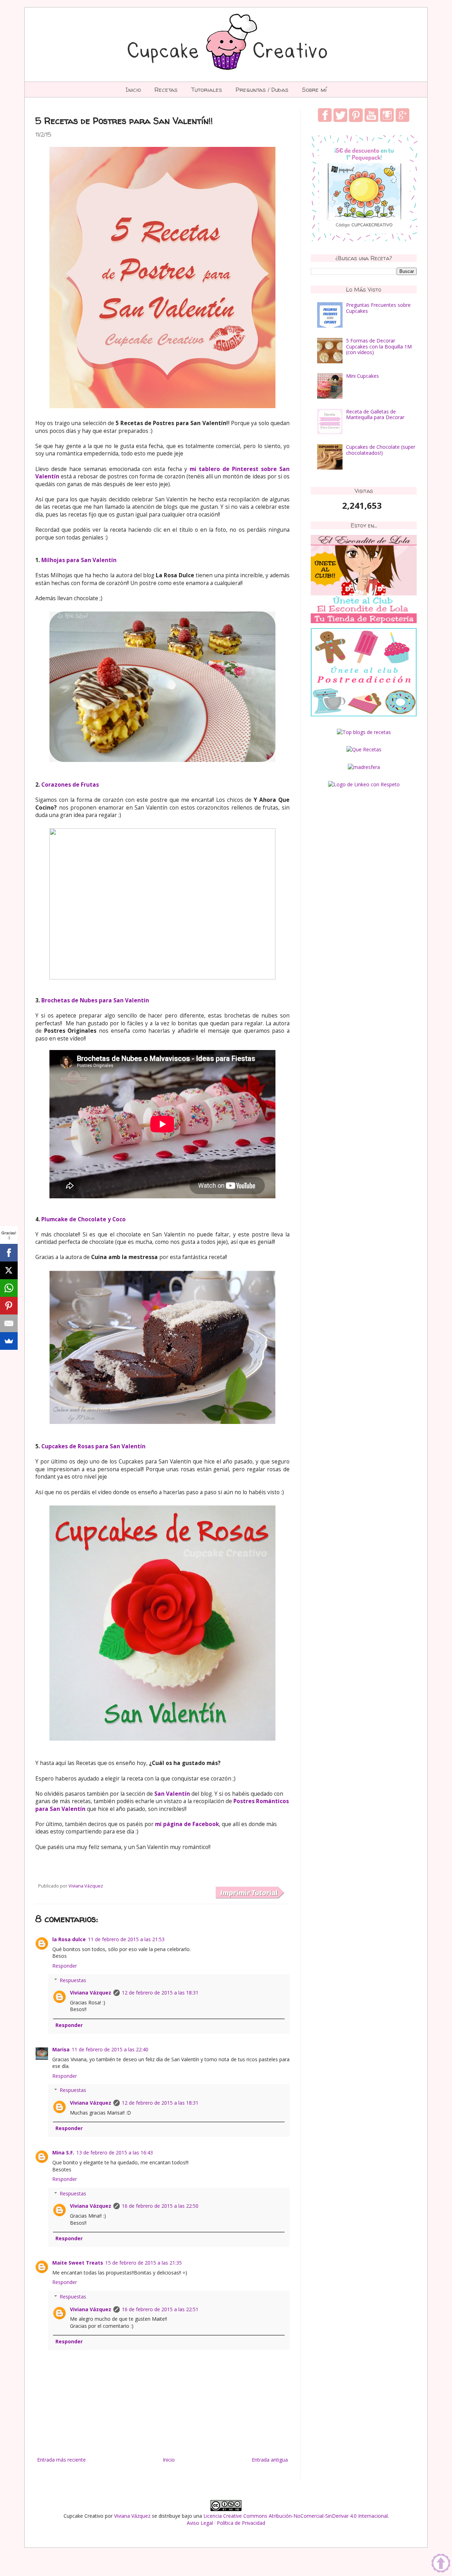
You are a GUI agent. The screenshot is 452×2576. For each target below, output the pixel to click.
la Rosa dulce (69, 1939)
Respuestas (73, 1980)
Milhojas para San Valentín (79, 560)
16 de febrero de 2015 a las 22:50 (160, 2206)
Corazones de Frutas (70, 785)
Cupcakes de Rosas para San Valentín (93, 1446)
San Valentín (172, 1794)
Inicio (133, 90)
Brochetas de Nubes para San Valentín (95, 1000)
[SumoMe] (9, 1341)
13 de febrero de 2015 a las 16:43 (115, 2152)
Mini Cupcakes (362, 376)
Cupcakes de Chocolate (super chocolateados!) (381, 450)
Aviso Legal (200, 2523)
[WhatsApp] (9, 1288)
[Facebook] (9, 1253)
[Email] (9, 1323)
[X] (9, 1270)
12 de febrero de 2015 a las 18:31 (160, 1993)
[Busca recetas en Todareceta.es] (364, 732)
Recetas (166, 90)
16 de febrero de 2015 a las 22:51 (160, 2309)
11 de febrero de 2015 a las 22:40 (110, 2049)
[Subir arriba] (441, 2564)
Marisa (61, 2049)
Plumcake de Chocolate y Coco (84, 1219)
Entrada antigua (270, 2460)
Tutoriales (207, 90)
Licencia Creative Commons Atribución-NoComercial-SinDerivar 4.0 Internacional (296, 2516)
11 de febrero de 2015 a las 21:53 (126, 1939)
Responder (65, 1966)
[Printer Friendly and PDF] (249, 1893)
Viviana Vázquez (91, 1993)
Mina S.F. (63, 2152)
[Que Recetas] (364, 749)
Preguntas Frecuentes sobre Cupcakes (378, 308)
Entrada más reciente (61, 2460)
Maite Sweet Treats (78, 2263)
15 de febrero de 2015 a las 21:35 (144, 2263)
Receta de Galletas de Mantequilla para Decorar (375, 415)
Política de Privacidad (241, 2523)
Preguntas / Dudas (262, 90)
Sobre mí (314, 90)
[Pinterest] (9, 1306)
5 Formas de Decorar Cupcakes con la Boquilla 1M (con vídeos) (379, 347)
